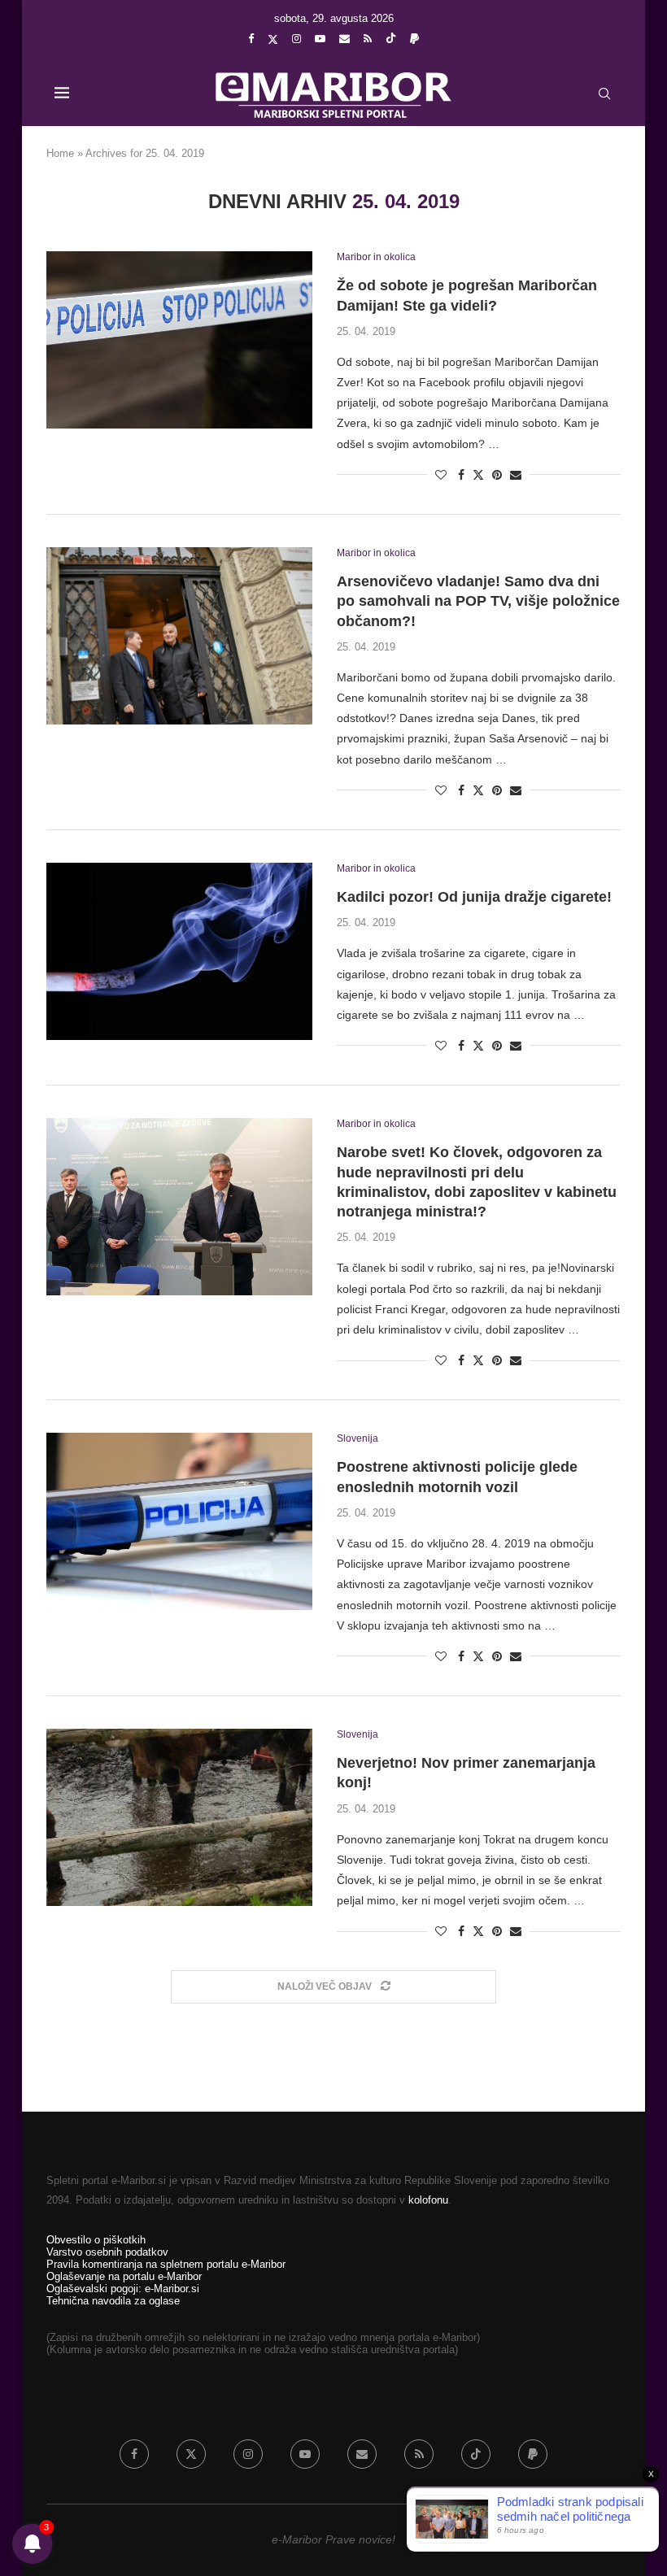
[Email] (344, 39)
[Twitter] (273, 39)
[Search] (604, 94)
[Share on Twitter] (478, 474)
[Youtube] (320, 39)
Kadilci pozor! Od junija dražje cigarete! (474, 897)
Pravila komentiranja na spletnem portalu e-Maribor (166, 2264)
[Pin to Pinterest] (497, 475)
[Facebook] (251, 39)
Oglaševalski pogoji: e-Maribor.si (123, 2289)
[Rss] (368, 39)
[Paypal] (414, 39)
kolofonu (428, 2200)
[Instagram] (296, 39)
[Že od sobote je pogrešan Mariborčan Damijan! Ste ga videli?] (179, 340)
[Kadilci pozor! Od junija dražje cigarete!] (179, 951)
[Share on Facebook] (461, 475)
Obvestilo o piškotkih (96, 2240)
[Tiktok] (391, 39)
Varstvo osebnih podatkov (107, 2252)
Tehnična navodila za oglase (113, 2301)
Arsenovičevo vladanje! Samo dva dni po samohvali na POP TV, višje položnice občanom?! (478, 601)
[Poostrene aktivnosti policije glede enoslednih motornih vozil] (179, 1521)
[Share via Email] (516, 475)
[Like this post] (441, 475)
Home (60, 153)
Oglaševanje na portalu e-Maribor (124, 2276)
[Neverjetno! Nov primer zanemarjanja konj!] (179, 1817)
